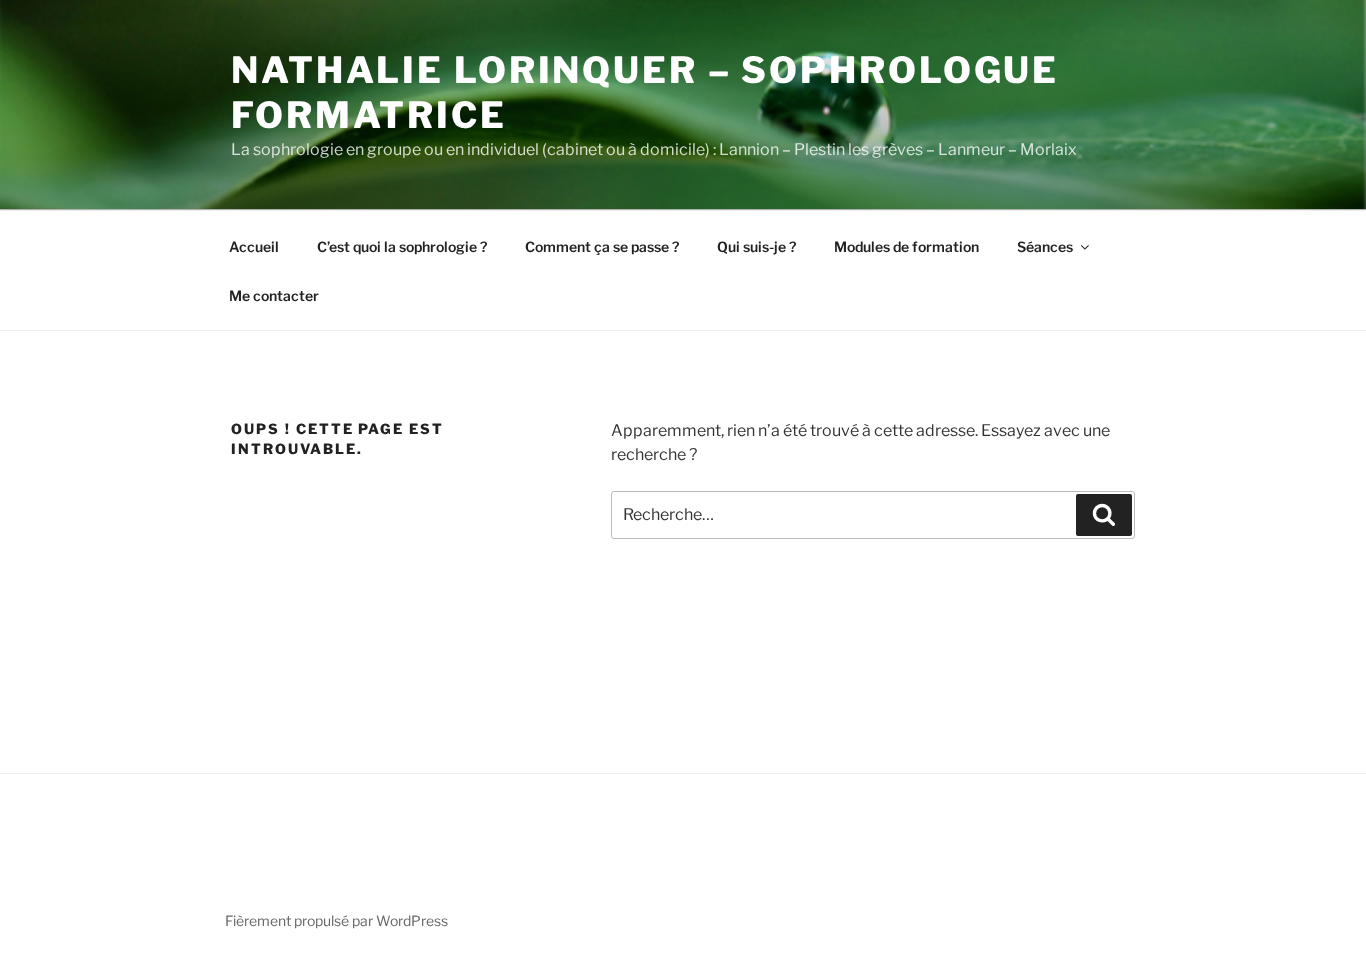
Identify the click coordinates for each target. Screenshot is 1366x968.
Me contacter (274, 295)
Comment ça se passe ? (602, 246)
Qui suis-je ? (756, 246)
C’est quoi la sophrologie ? (402, 246)
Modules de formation (906, 246)
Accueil (254, 246)
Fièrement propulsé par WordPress (336, 920)
